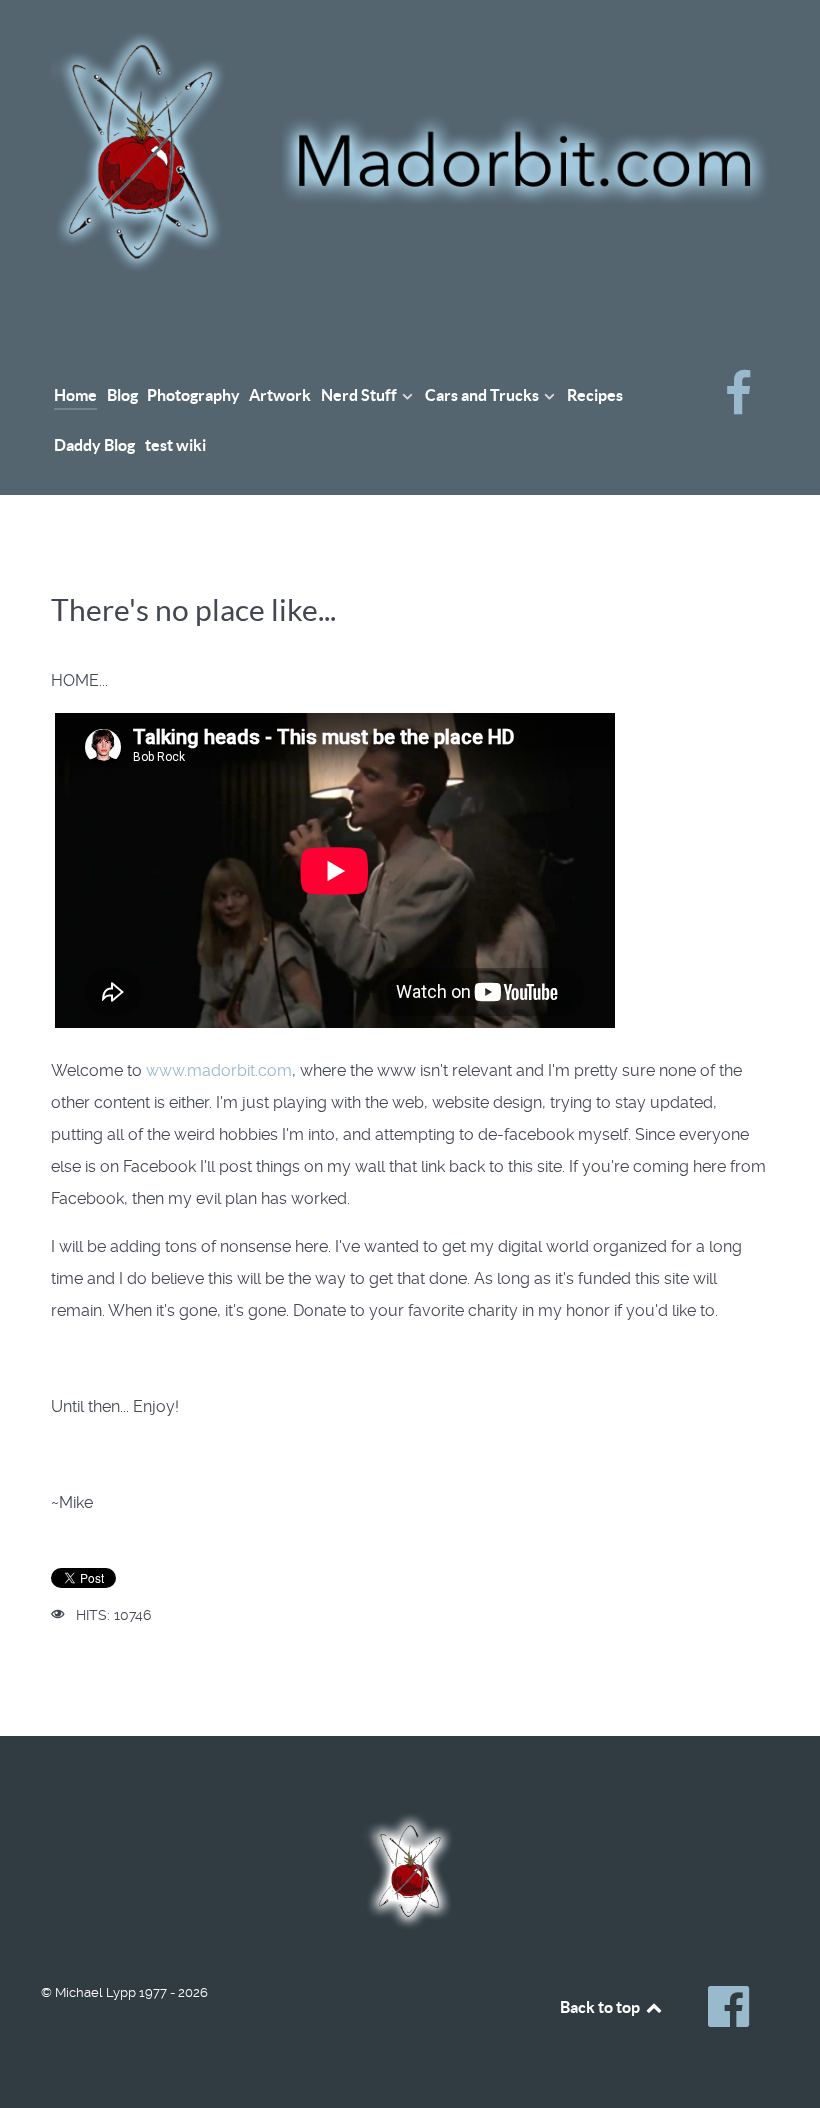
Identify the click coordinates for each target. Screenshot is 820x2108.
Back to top (601, 2007)
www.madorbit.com (219, 1070)
